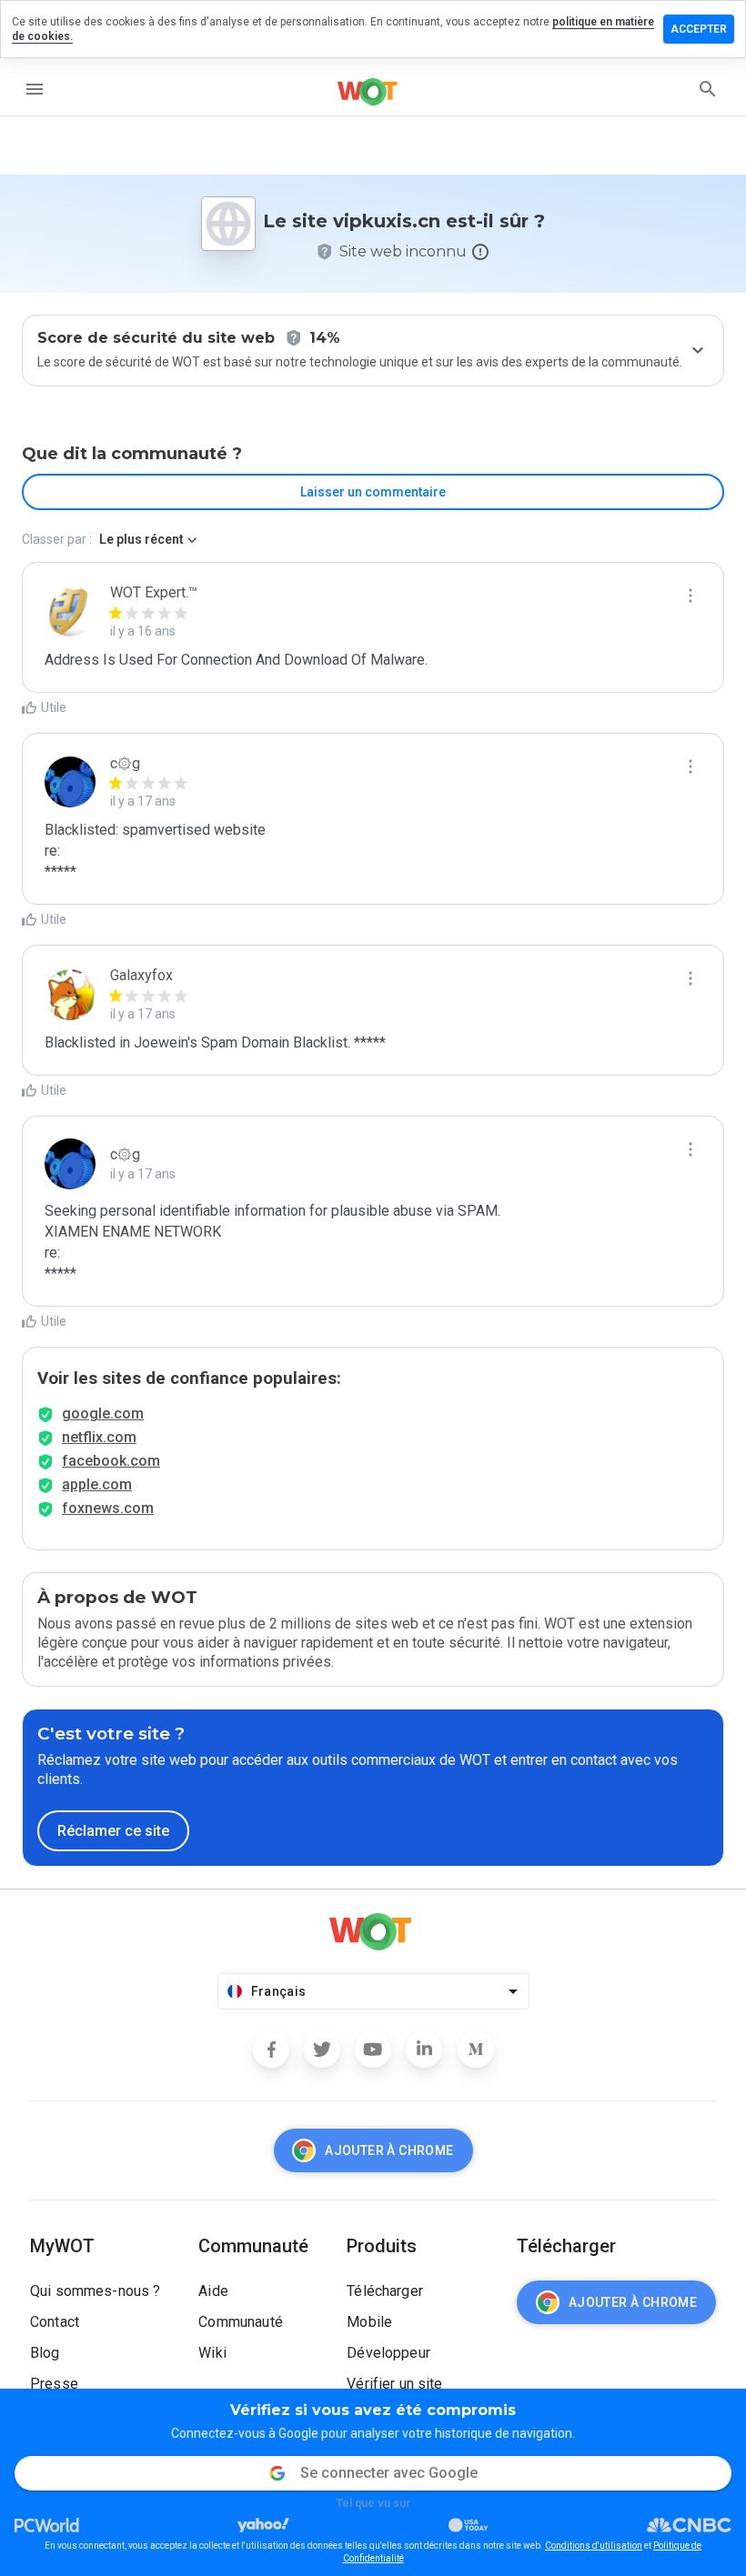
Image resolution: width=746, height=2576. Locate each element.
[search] (708, 89)
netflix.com (99, 1437)
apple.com (97, 1484)
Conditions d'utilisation (594, 2546)
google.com (103, 1413)
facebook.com (111, 1461)
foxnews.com (108, 1508)
